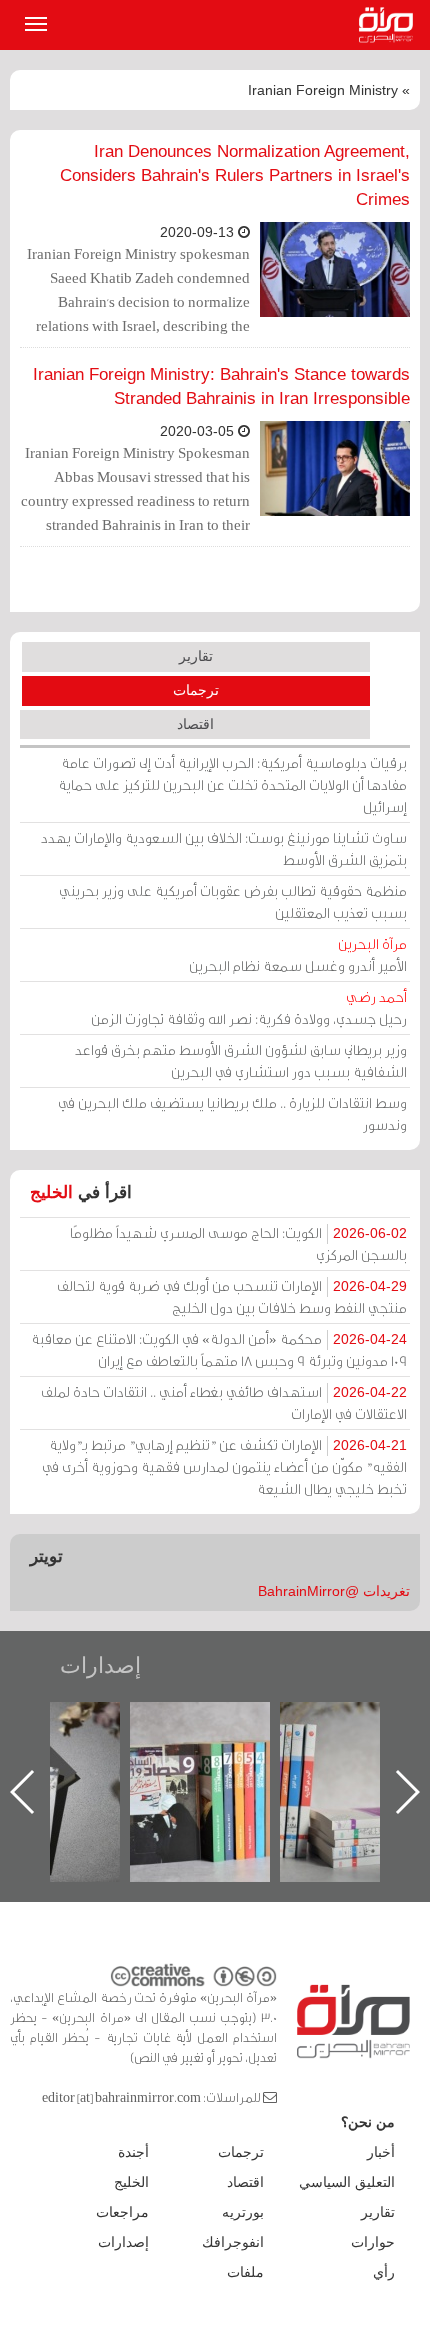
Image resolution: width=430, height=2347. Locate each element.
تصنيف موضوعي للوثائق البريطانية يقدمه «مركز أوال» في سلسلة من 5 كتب (350, 1771)
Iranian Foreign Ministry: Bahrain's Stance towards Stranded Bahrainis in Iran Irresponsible (221, 386)
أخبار (381, 2152)
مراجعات (122, 2212)
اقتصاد (195, 724)
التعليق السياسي (347, 2182)
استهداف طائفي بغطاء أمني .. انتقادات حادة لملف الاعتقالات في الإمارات (224, 1402)
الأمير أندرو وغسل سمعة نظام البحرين (298, 954)
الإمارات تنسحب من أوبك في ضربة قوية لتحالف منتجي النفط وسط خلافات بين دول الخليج (232, 1296)
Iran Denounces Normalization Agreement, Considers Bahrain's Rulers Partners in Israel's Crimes (235, 175)
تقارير (196, 656)
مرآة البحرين (390, 25)
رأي (384, 2272)
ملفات (245, 2272)
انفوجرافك (233, 2242)
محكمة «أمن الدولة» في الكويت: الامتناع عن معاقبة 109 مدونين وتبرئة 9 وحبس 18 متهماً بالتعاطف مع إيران (219, 1349)
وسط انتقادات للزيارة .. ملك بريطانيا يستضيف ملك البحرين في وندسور (232, 1113)
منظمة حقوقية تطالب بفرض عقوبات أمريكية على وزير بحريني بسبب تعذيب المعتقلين (233, 901)
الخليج (51, 1192)
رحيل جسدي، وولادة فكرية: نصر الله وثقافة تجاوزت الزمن (249, 1007)
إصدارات (100, 1665)
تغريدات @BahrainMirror (334, 1591)
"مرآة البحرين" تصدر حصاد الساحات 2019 (200, 1747)
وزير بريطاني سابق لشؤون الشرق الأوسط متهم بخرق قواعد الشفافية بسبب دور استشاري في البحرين (241, 1060)
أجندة (133, 2152)
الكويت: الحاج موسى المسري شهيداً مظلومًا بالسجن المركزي (238, 1243)
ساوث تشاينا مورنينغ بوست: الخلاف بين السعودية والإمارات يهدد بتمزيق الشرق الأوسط (224, 848)
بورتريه (243, 2212)
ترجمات (196, 690)
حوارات (373, 2242)
